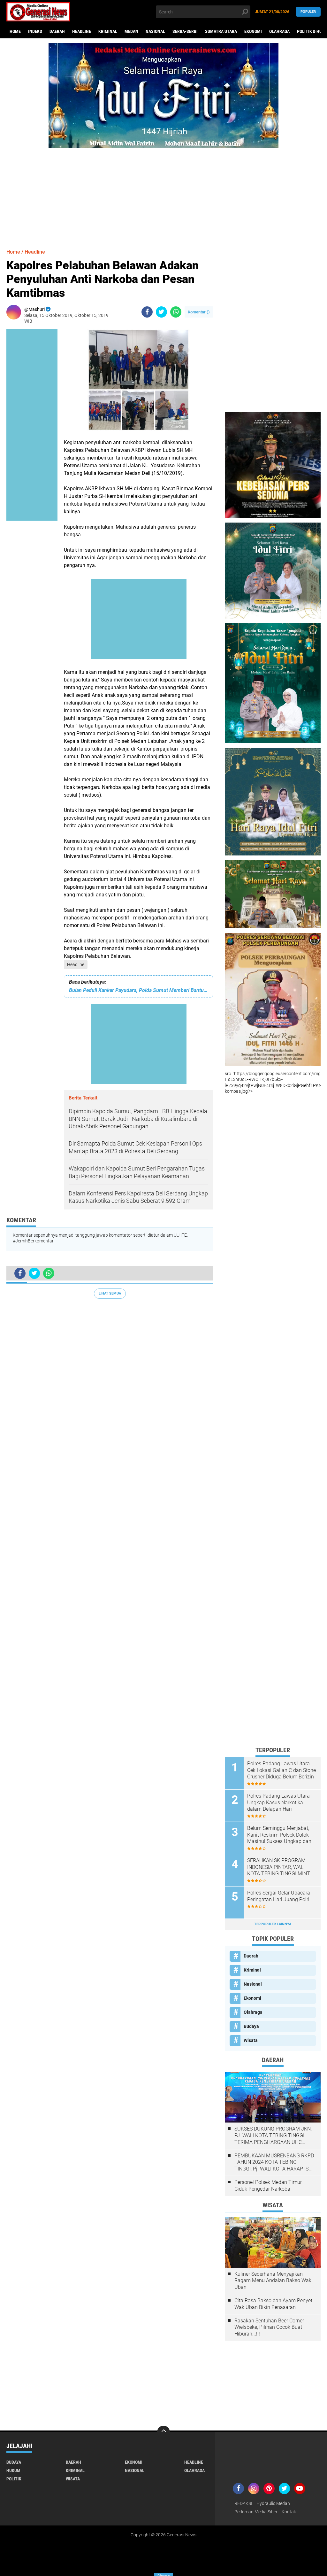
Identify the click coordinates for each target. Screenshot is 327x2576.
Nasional (155, 31)
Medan (131, 31)
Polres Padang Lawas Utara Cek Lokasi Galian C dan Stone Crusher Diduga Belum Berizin (281, 1770)
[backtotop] (163, 2432)
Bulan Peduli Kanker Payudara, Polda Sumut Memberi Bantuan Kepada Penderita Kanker (138, 990)
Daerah (57, 31)
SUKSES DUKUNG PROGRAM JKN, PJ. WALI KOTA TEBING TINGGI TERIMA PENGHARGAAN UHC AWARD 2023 (273, 2136)
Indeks (35, 31)
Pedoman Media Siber (256, 2512)
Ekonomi (253, 31)
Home (15, 31)
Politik (14, 2479)
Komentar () (199, 312)
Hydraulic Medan (273, 2503)
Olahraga (279, 31)
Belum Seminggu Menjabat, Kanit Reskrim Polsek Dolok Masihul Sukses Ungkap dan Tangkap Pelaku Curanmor (279, 1835)
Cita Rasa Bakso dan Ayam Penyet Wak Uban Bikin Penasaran (273, 2304)
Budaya (251, 2026)
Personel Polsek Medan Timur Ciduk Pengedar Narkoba (268, 2186)
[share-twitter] (161, 312)
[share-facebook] (147, 312)
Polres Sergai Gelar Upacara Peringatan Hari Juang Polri (279, 1896)
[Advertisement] (163, 193)
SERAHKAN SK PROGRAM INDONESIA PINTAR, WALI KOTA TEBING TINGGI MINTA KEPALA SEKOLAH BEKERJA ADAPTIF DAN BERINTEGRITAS (280, 1867)
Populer (308, 12)
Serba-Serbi (185, 31)
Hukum (13, 2470)
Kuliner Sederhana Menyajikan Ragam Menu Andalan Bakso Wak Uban (273, 2281)
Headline (82, 31)
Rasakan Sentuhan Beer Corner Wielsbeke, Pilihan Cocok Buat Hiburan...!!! (269, 2327)
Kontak (289, 2512)
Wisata (251, 2040)
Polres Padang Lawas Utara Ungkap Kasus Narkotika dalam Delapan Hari (278, 1803)
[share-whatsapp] (176, 312)
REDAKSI (243, 2503)
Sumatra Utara (221, 31)
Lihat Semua (110, 1293)
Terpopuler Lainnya (273, 1924)
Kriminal (108, 31)
